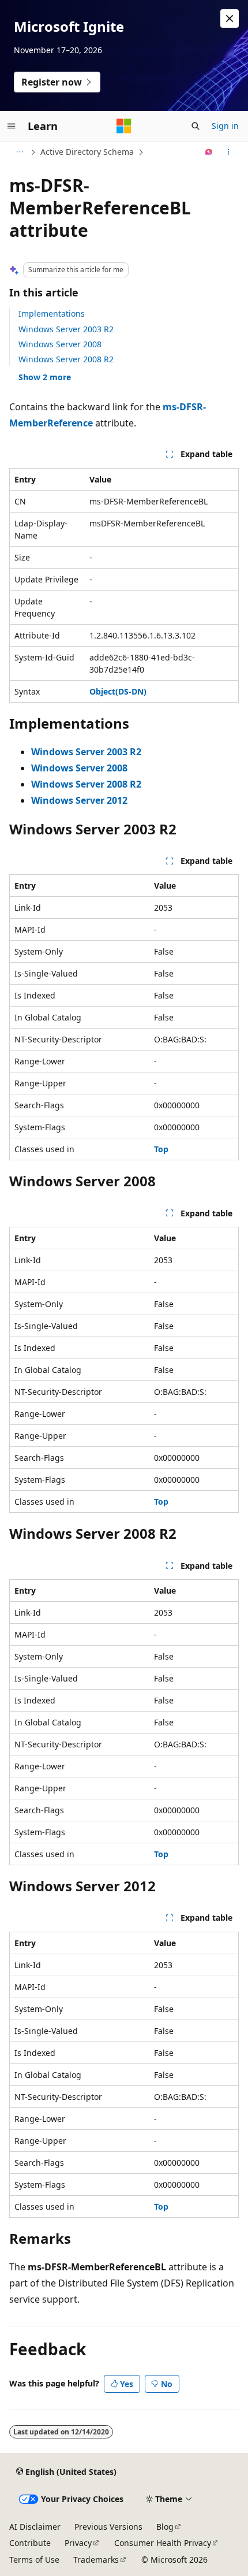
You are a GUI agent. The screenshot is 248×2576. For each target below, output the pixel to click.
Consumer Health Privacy (163, 2543)
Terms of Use (34, 2560)
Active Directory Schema (87, 152)
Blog (165, 2527)
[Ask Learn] (209, 152)
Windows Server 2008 (60, 344)
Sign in (225, 126)
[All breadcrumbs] (19, 152)
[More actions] (229, 152)
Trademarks (96, 2560)
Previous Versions (108, 2527)
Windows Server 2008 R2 (66, 359)
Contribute (30, 2543)
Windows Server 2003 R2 (66, 329)
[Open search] (196, 126)
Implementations (52, 313)
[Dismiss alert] (230, 18)
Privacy (78, 2543)
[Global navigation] (12, 126)
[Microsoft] (124, 126)
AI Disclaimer (35, 2527)
